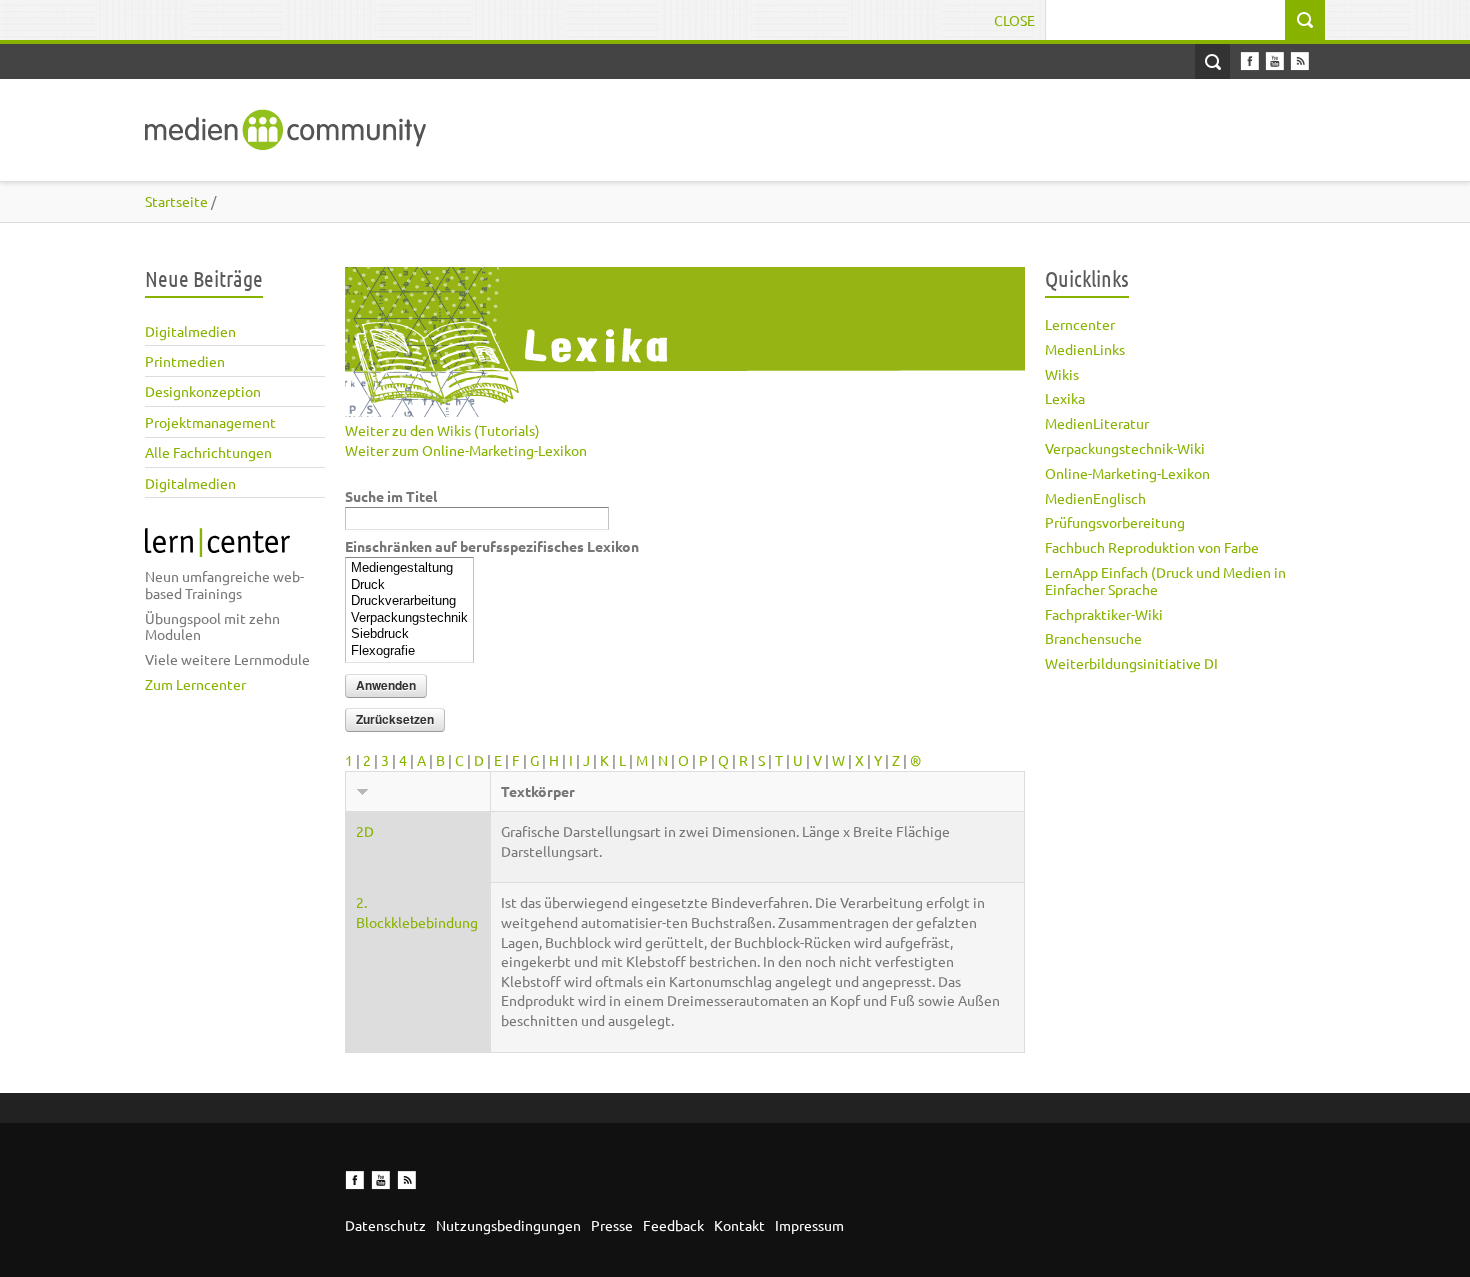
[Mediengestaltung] (409, 568)
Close (1014, 20)
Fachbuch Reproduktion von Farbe (1152, 547)
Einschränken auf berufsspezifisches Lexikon (492, 546)
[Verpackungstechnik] (409, 618)
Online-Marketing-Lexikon (1127, 473)
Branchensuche (1093, 638)
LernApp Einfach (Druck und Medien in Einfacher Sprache (1165, 580)
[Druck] (409, 585)
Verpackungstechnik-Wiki (1125, 448)
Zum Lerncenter (195, 684)
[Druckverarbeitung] (409, 601)
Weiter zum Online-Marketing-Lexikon (466, 450)
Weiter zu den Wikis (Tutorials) (442, 430)
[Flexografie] (409, 651)
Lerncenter (1080, 324)
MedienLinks (1085, 349)
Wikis (1062, 374)
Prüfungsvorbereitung (1115, 522)
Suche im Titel (391, 496)
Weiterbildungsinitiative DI (1131, 663)
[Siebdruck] (409, 634)
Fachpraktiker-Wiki (1104, 614)
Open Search (1212, 61)
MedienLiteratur (1097, 423)
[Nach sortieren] (362, 791)
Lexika (1065, 398)
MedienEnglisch (1095, 498)
